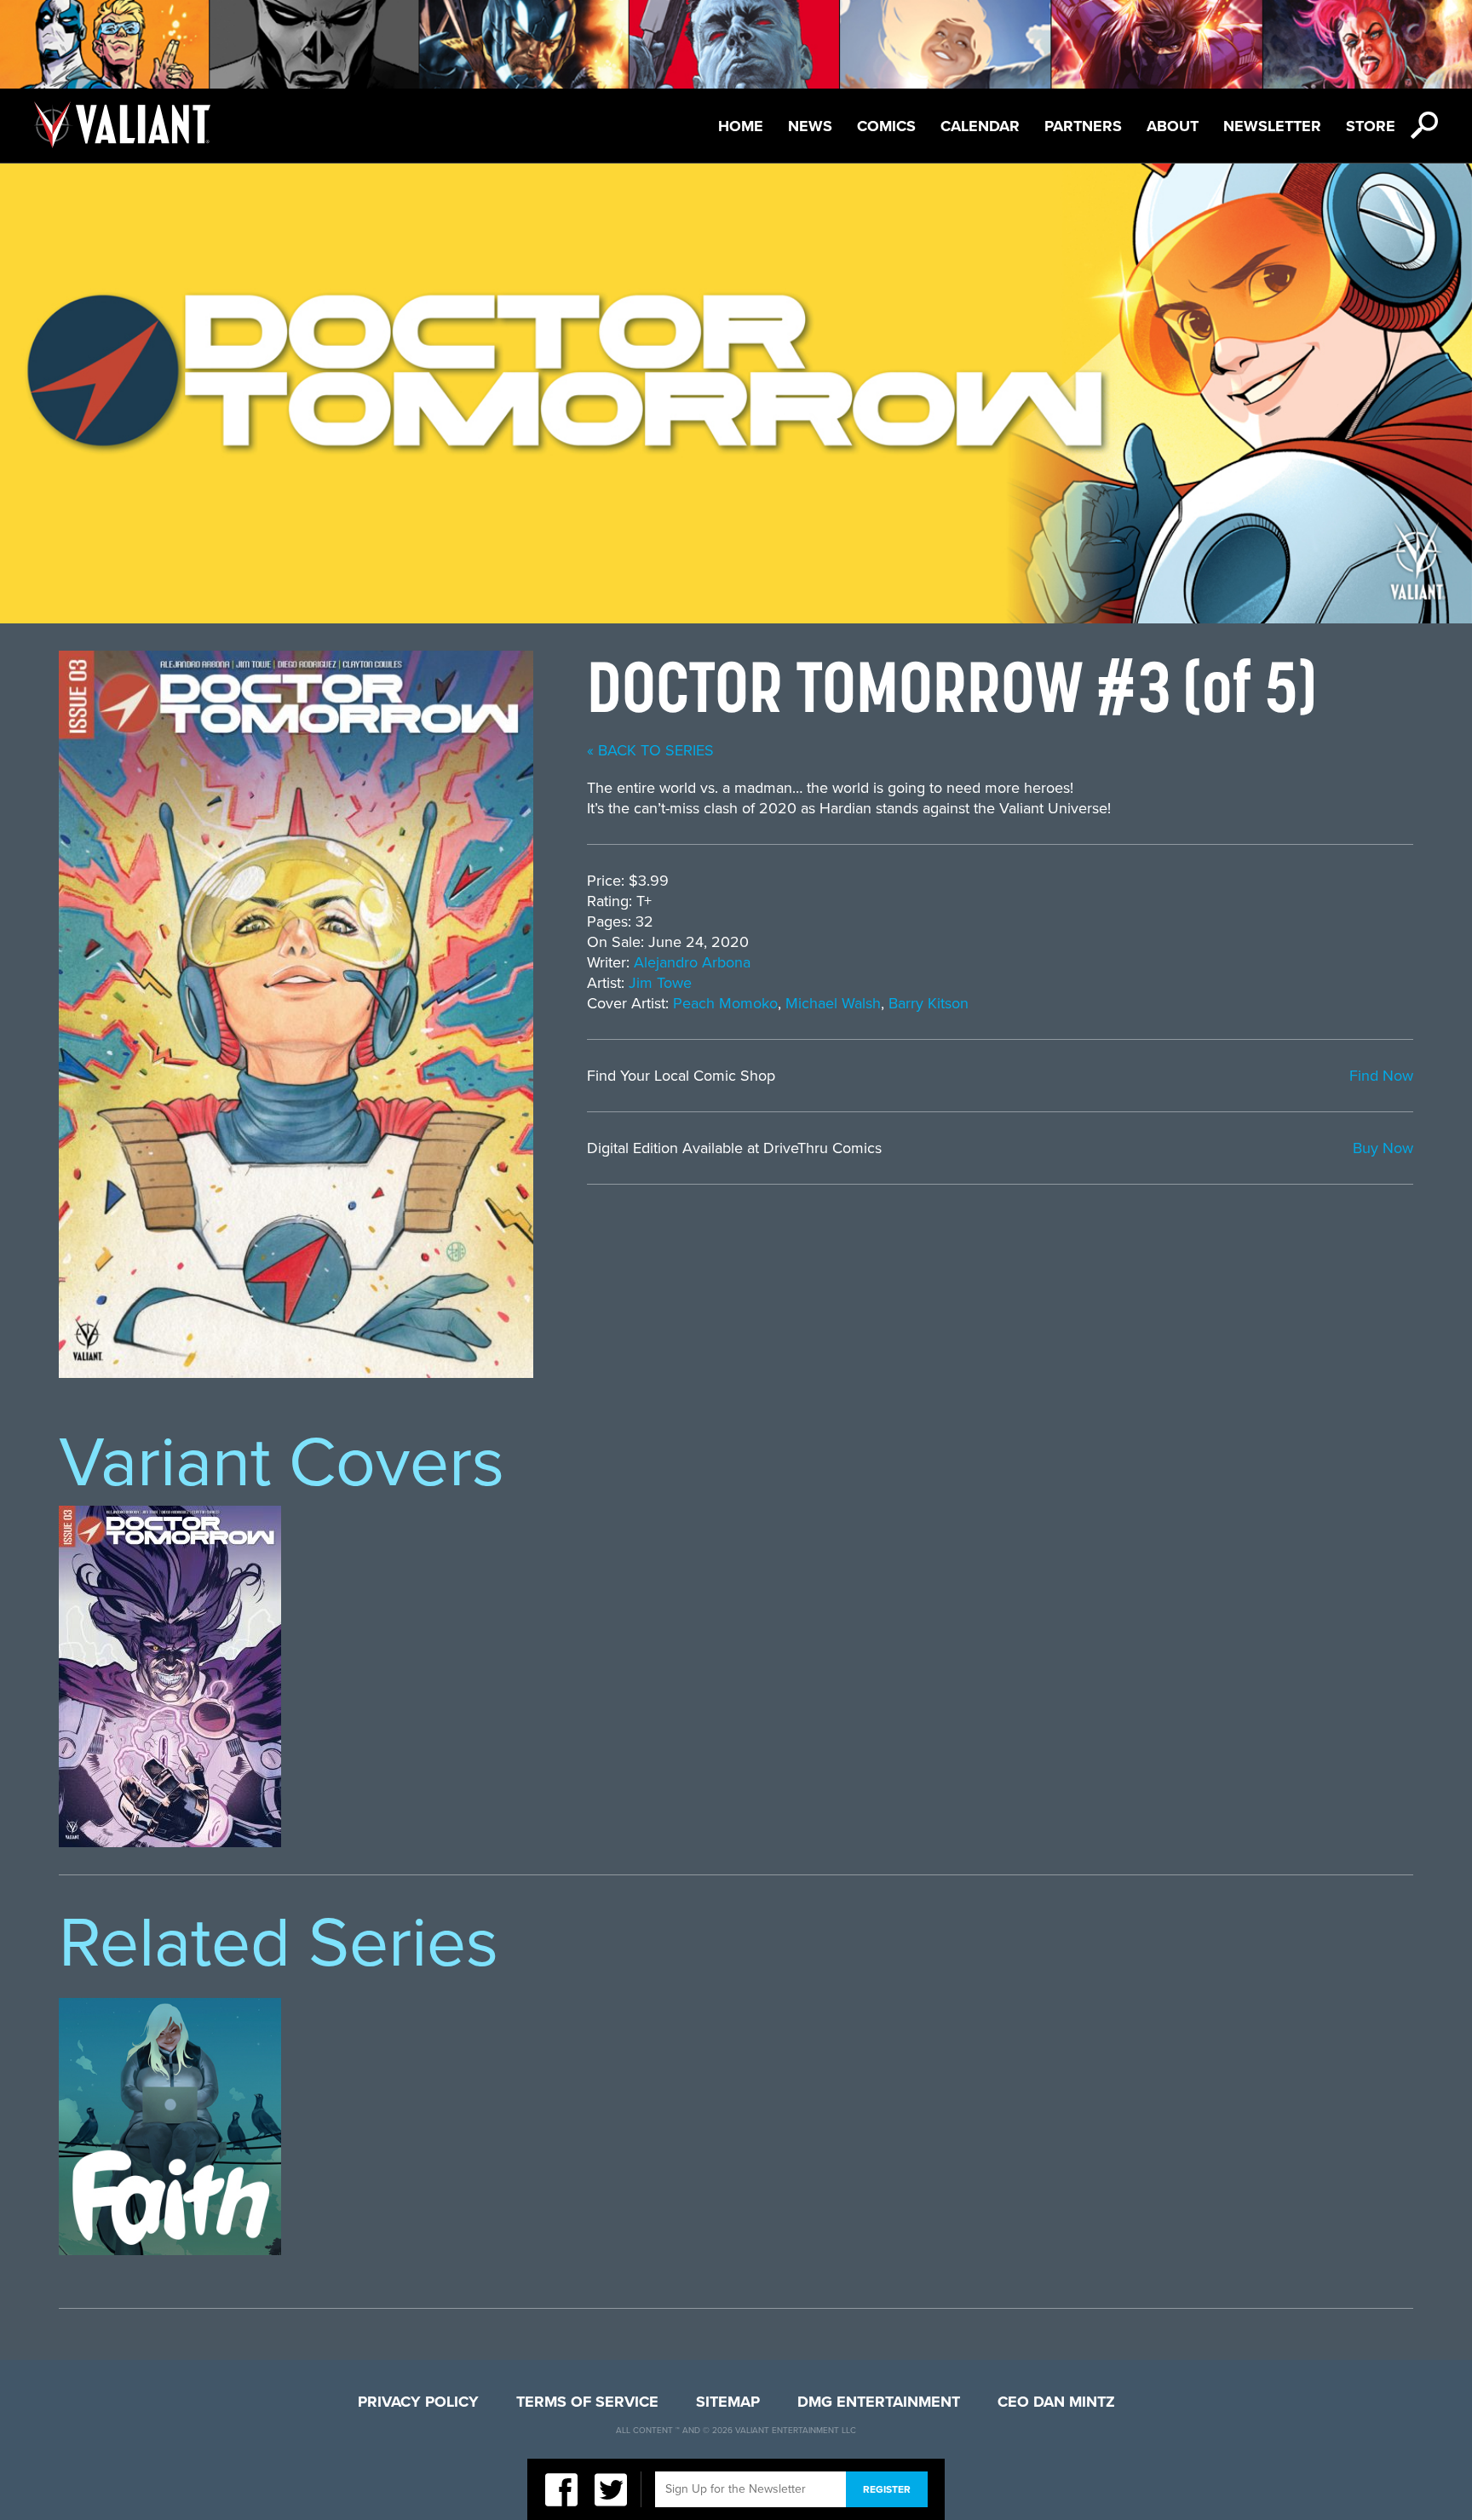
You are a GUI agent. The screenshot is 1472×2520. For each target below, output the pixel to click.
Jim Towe (660, 983)
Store (1371, 126)
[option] (170, 1676)
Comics (886, 126)
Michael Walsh (833, 1003)
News (810, 126)
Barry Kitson (929, 1003)
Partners (1083, 126)
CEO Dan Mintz (1056, 2402)
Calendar (980, 126)
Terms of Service (587, 2402)
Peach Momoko (725, 1003)
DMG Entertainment (879, 2402)
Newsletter (1272, 126)
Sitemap (728, 2402)
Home (741, 126)
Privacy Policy (418, 2402)
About (1173, 126)
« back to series (650, 750)
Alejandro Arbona (692, 962)
